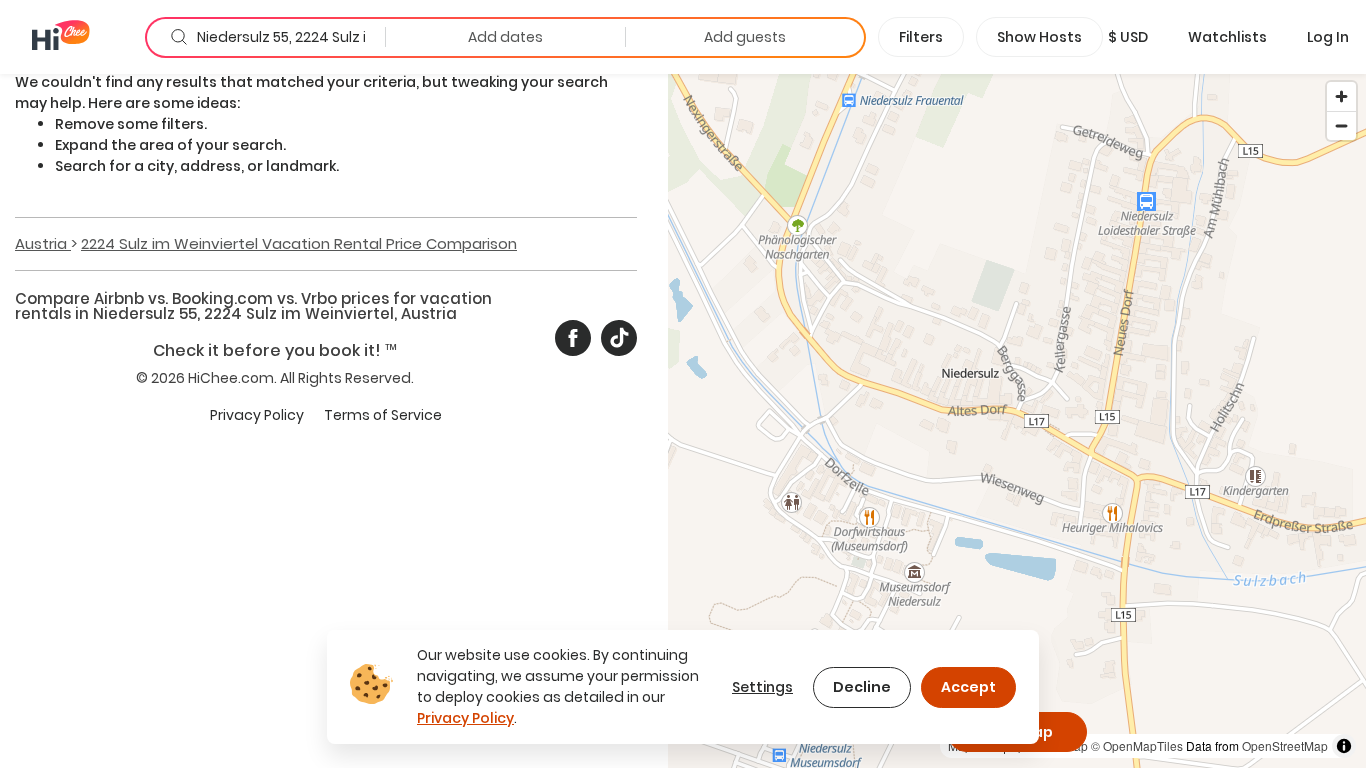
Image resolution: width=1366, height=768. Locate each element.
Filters (921, 37)
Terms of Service (383, 415)
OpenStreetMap (1285, 745)
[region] (1017, 420)
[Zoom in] (1341, 96)
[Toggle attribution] (1344, 746)
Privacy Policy (257, 415)
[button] (1128, 37)
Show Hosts (1039, 37)
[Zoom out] (1341, 125)
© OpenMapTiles (1137, 745)
